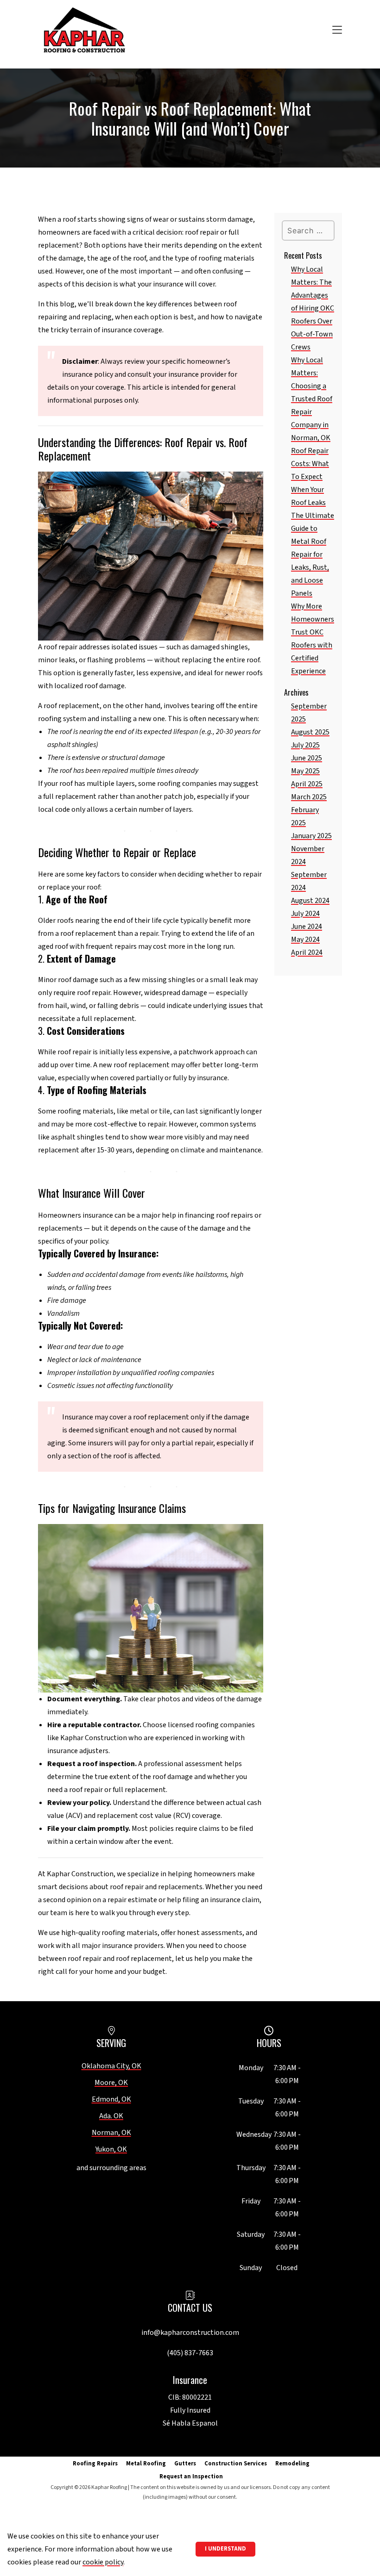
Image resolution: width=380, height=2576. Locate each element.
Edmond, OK (111, 2099)
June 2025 (307, 758)
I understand (225, 2549)
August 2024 (310, 901)
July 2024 (305, 914)
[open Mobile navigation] (236, 31)
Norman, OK (111, 2133)
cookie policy (103, 2562)
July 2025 (305, 745)
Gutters (185, 2464)
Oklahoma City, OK (111, 2066)
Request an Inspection (191, 2476)
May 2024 (305, 940)
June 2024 (307, 927)
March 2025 (309, 797)
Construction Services (236, 2464)
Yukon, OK (111, 2149)
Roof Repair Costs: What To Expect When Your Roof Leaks (310, 477)
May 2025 (305, 771)
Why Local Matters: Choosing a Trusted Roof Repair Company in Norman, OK (312, 399)
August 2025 (310, 732)
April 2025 (307, 784)
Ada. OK (111, 2116)
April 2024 (307, 952)
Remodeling (292, 2464)
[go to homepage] (84, 31)
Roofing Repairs (95, 2464)
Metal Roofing (146, 2464)
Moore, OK (111, 2083)
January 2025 (311, 836)
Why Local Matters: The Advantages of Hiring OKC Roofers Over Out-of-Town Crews (313, 308)
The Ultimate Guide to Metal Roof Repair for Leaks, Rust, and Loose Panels (313, 554)
